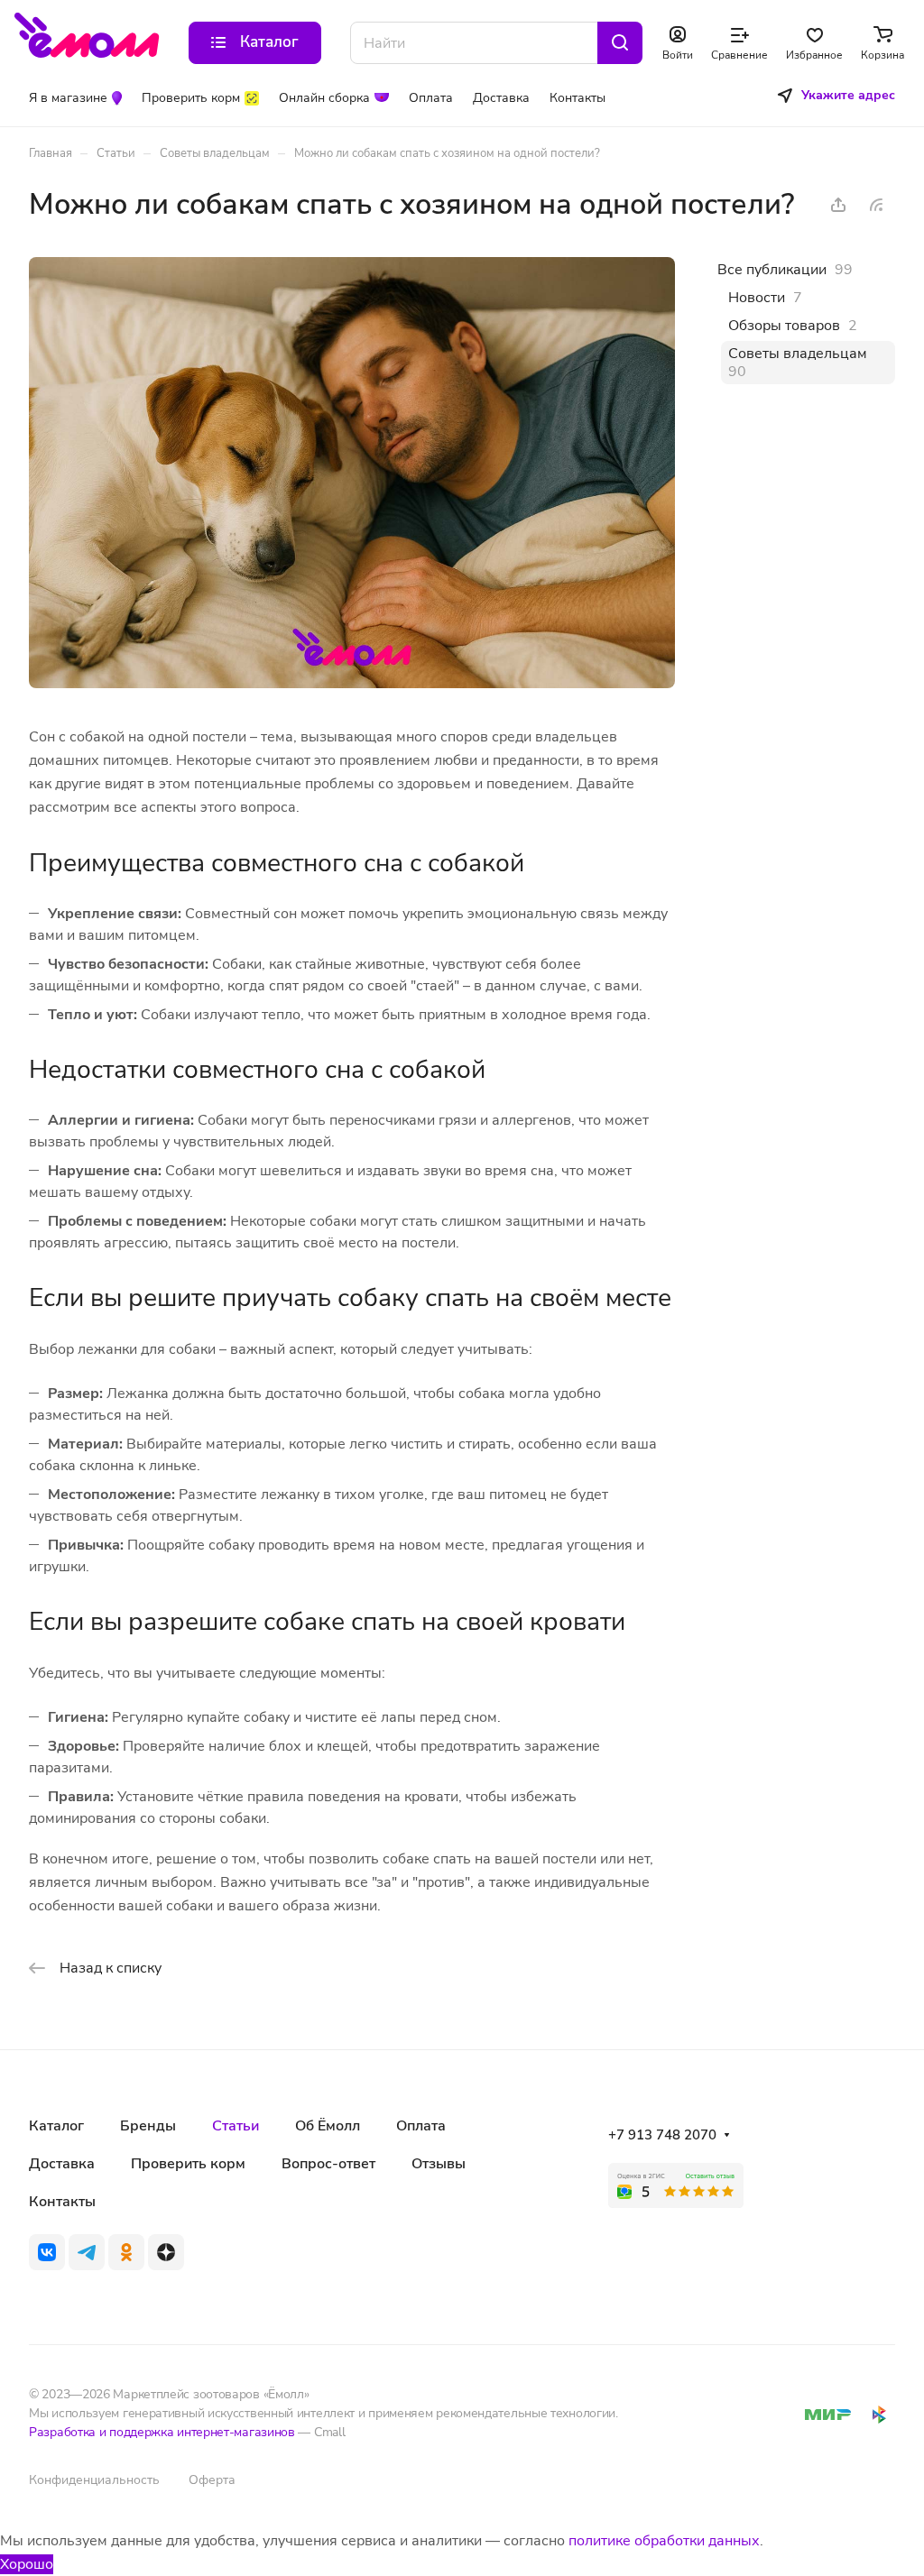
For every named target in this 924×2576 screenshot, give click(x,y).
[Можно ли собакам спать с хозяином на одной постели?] (352, 684)
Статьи (236, 2126)
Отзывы (439, 2164)
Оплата (421, 2126)
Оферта (212, 2480)
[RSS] (876, 205)
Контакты (62, 2202)
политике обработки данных (664, 2541)
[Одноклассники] (126, 2252)
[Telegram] (87, 2252)
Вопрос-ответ (328, 2164)
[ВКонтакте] (47, 2252)
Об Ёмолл (328, 2126)
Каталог (56, 2126)
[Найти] (620, 43)
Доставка (62, 2164)
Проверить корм (188, 2164)
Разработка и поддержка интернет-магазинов (162, 2432)
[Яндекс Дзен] (166, 2252)
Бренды (148, 2126)
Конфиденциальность (94, 2480)
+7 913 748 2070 (662, 2135)
